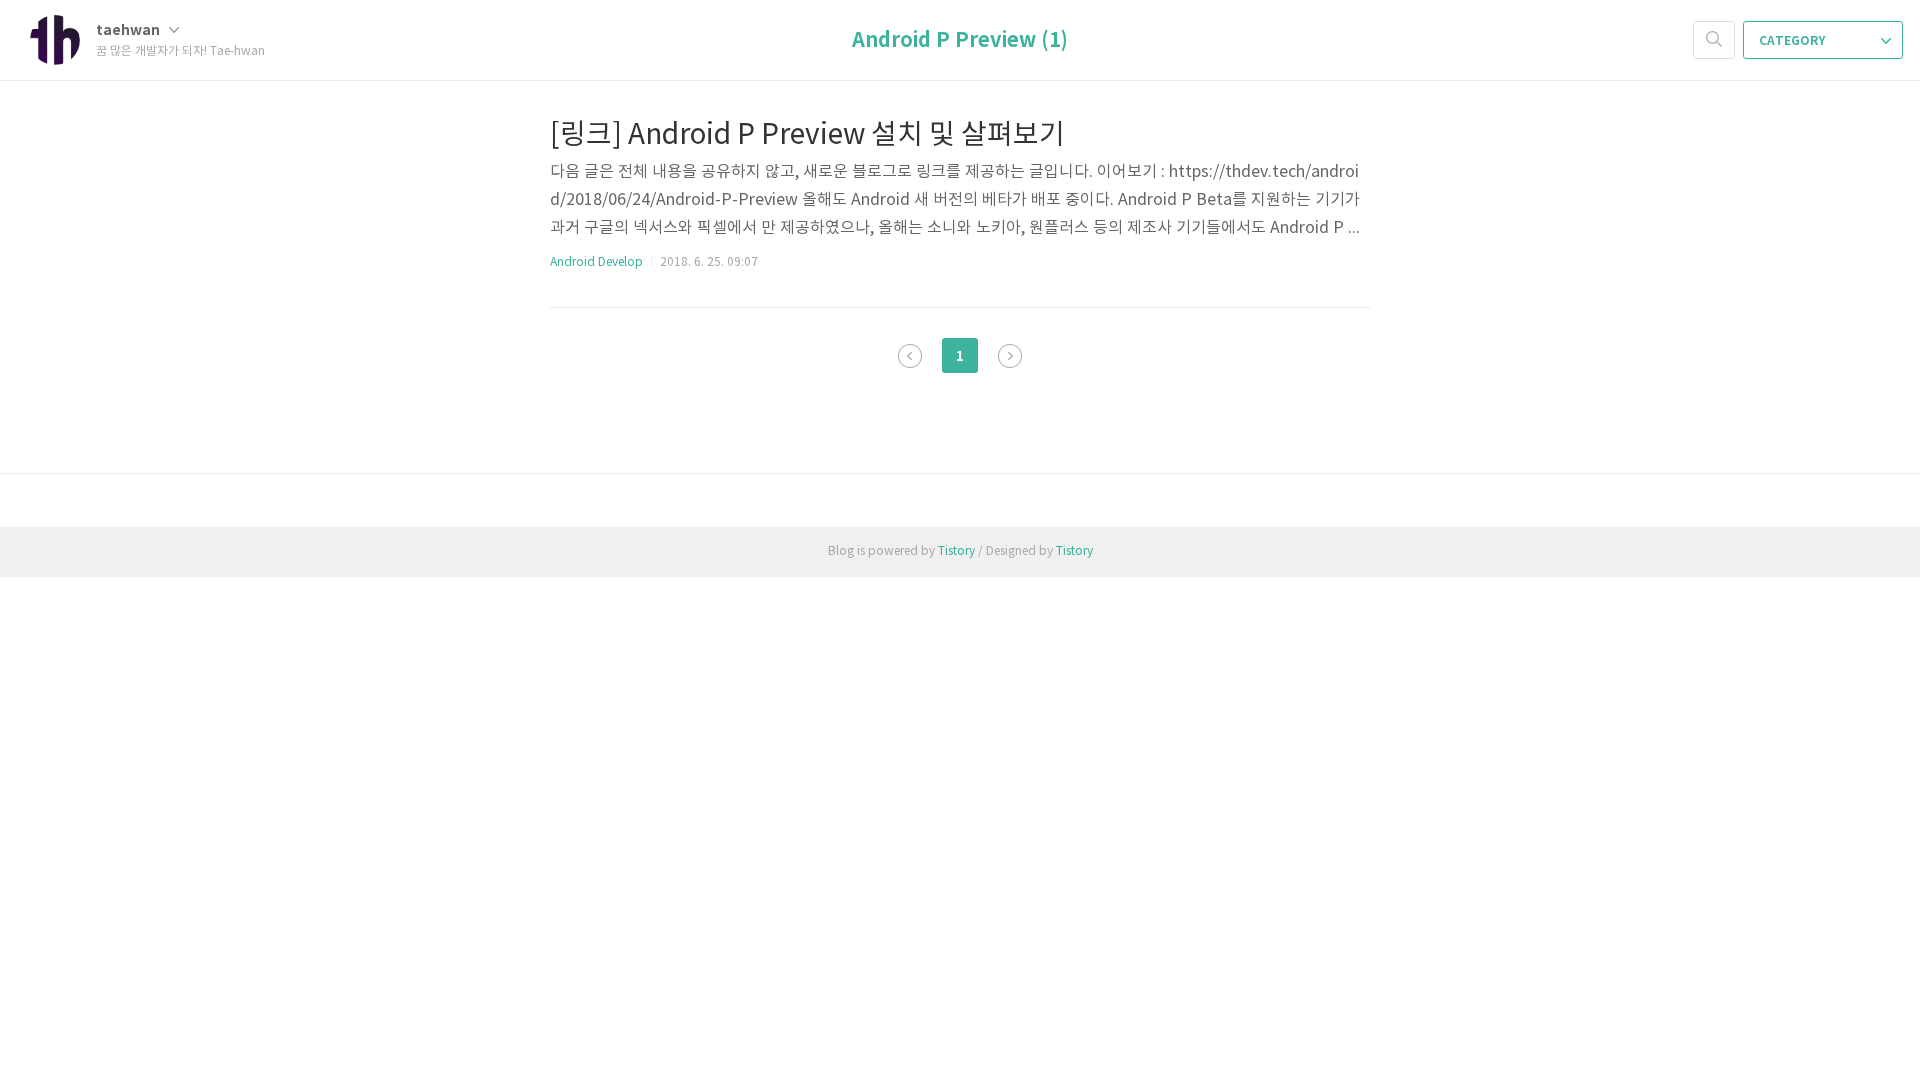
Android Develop (596, 262)
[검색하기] (1714, 40)
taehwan (129, 30)
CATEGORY (1793, 41)
